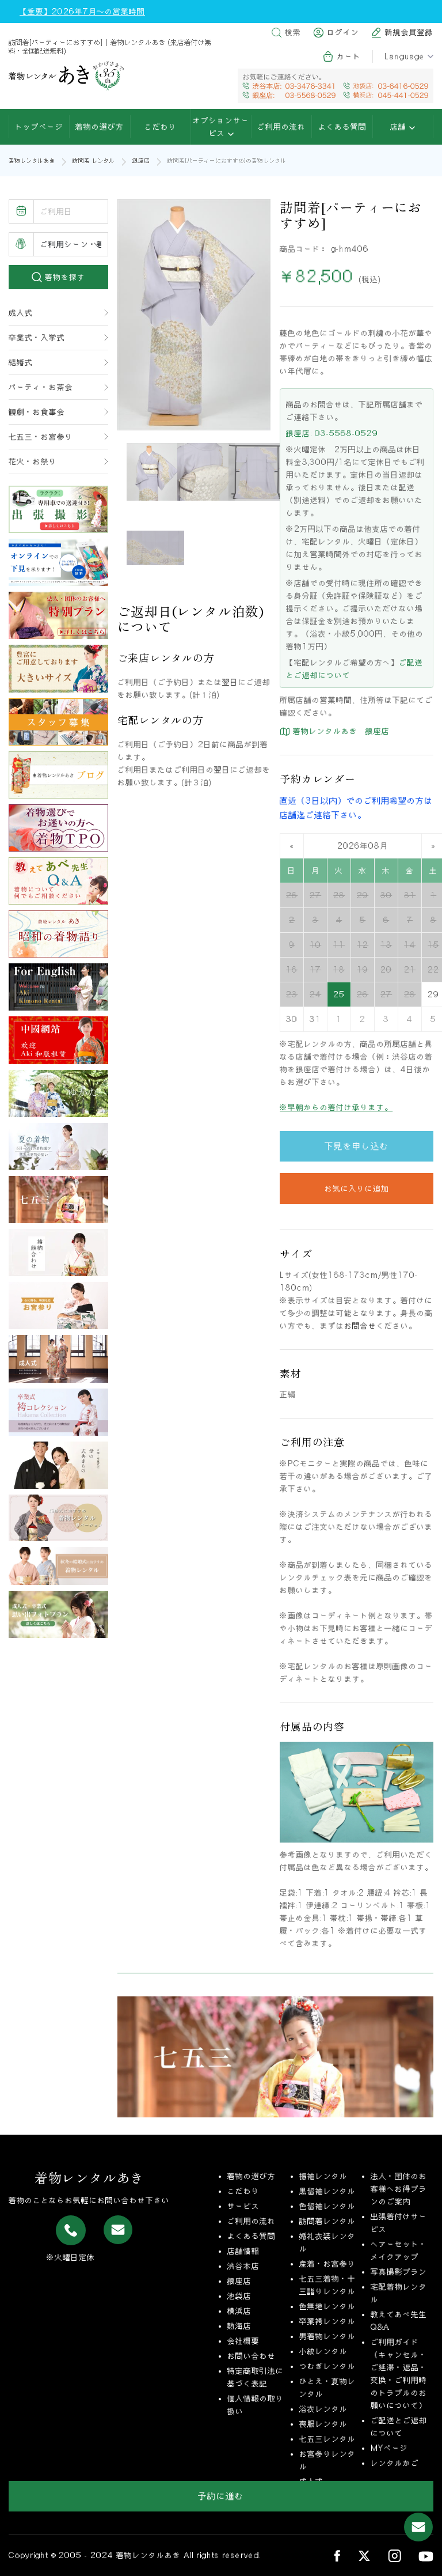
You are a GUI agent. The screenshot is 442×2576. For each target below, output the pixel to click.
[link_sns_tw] (364, 2556)
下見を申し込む (357, 1146)
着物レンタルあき (32, 160)
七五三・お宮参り (41, 437)
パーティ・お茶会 (41, 387)
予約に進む (221, 2496)
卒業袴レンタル (327, 2321)
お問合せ (360, 1326)
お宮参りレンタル (327, 2460)
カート (349, 56)
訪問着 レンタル (94, 160)
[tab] (155, 472)
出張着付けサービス (399, 2223)
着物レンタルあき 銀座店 (340, 731)
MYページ (389, 2448)
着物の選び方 (100, 127)
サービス (243, 2206)
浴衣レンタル (323, 2409)
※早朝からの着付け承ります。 (336, 1107)
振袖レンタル (323, 2176)
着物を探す (64, 277)
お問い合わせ (252, 2356)
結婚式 (21, 362)
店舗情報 (243, 2251)
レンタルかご (395, 2463)
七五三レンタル (327, 2439)
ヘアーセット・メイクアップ (399, 2250)
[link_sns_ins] (395, 2556)
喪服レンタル (323, 2424)
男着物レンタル (327, 2336)
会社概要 (243, 2341)
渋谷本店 (243, 2266)
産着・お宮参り (327, 2264)
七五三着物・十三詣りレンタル (327, 2285)
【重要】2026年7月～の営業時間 (82, 12)
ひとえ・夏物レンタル (327, 2388)
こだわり (161, 127)
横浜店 (239, 2311)
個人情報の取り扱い (256, 2405)
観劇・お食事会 (37, 412)
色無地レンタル (327, 2306)
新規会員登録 (409, 32)
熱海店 (239, 2326)
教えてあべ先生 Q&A (399, 2321)
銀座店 (141, 160)
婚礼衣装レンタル (327, 2242)
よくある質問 (342, 127)
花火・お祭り (33, 462)
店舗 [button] (400, 127)
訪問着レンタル (327, 2221)
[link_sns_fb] (337, 2555)
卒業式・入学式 (37, 338)
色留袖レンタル (327, 2206)
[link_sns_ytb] (426, 2555)
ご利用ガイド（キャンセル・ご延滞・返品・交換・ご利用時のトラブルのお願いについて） (399, 2374)
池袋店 (239, 2296)
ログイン (343, 32)
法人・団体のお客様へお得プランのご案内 (399, 2189)
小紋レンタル (323, 2351)
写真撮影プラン (399, 2272)
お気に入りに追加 (357, 1189)
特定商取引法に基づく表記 (256, 2377)
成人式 (21, 313)
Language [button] (405, 56)
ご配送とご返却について (399, 2427)
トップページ (39, 127)
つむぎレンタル (327, 2366)
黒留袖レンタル (327, 2191)
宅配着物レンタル (399, 2293)
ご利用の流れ (281, 127)
